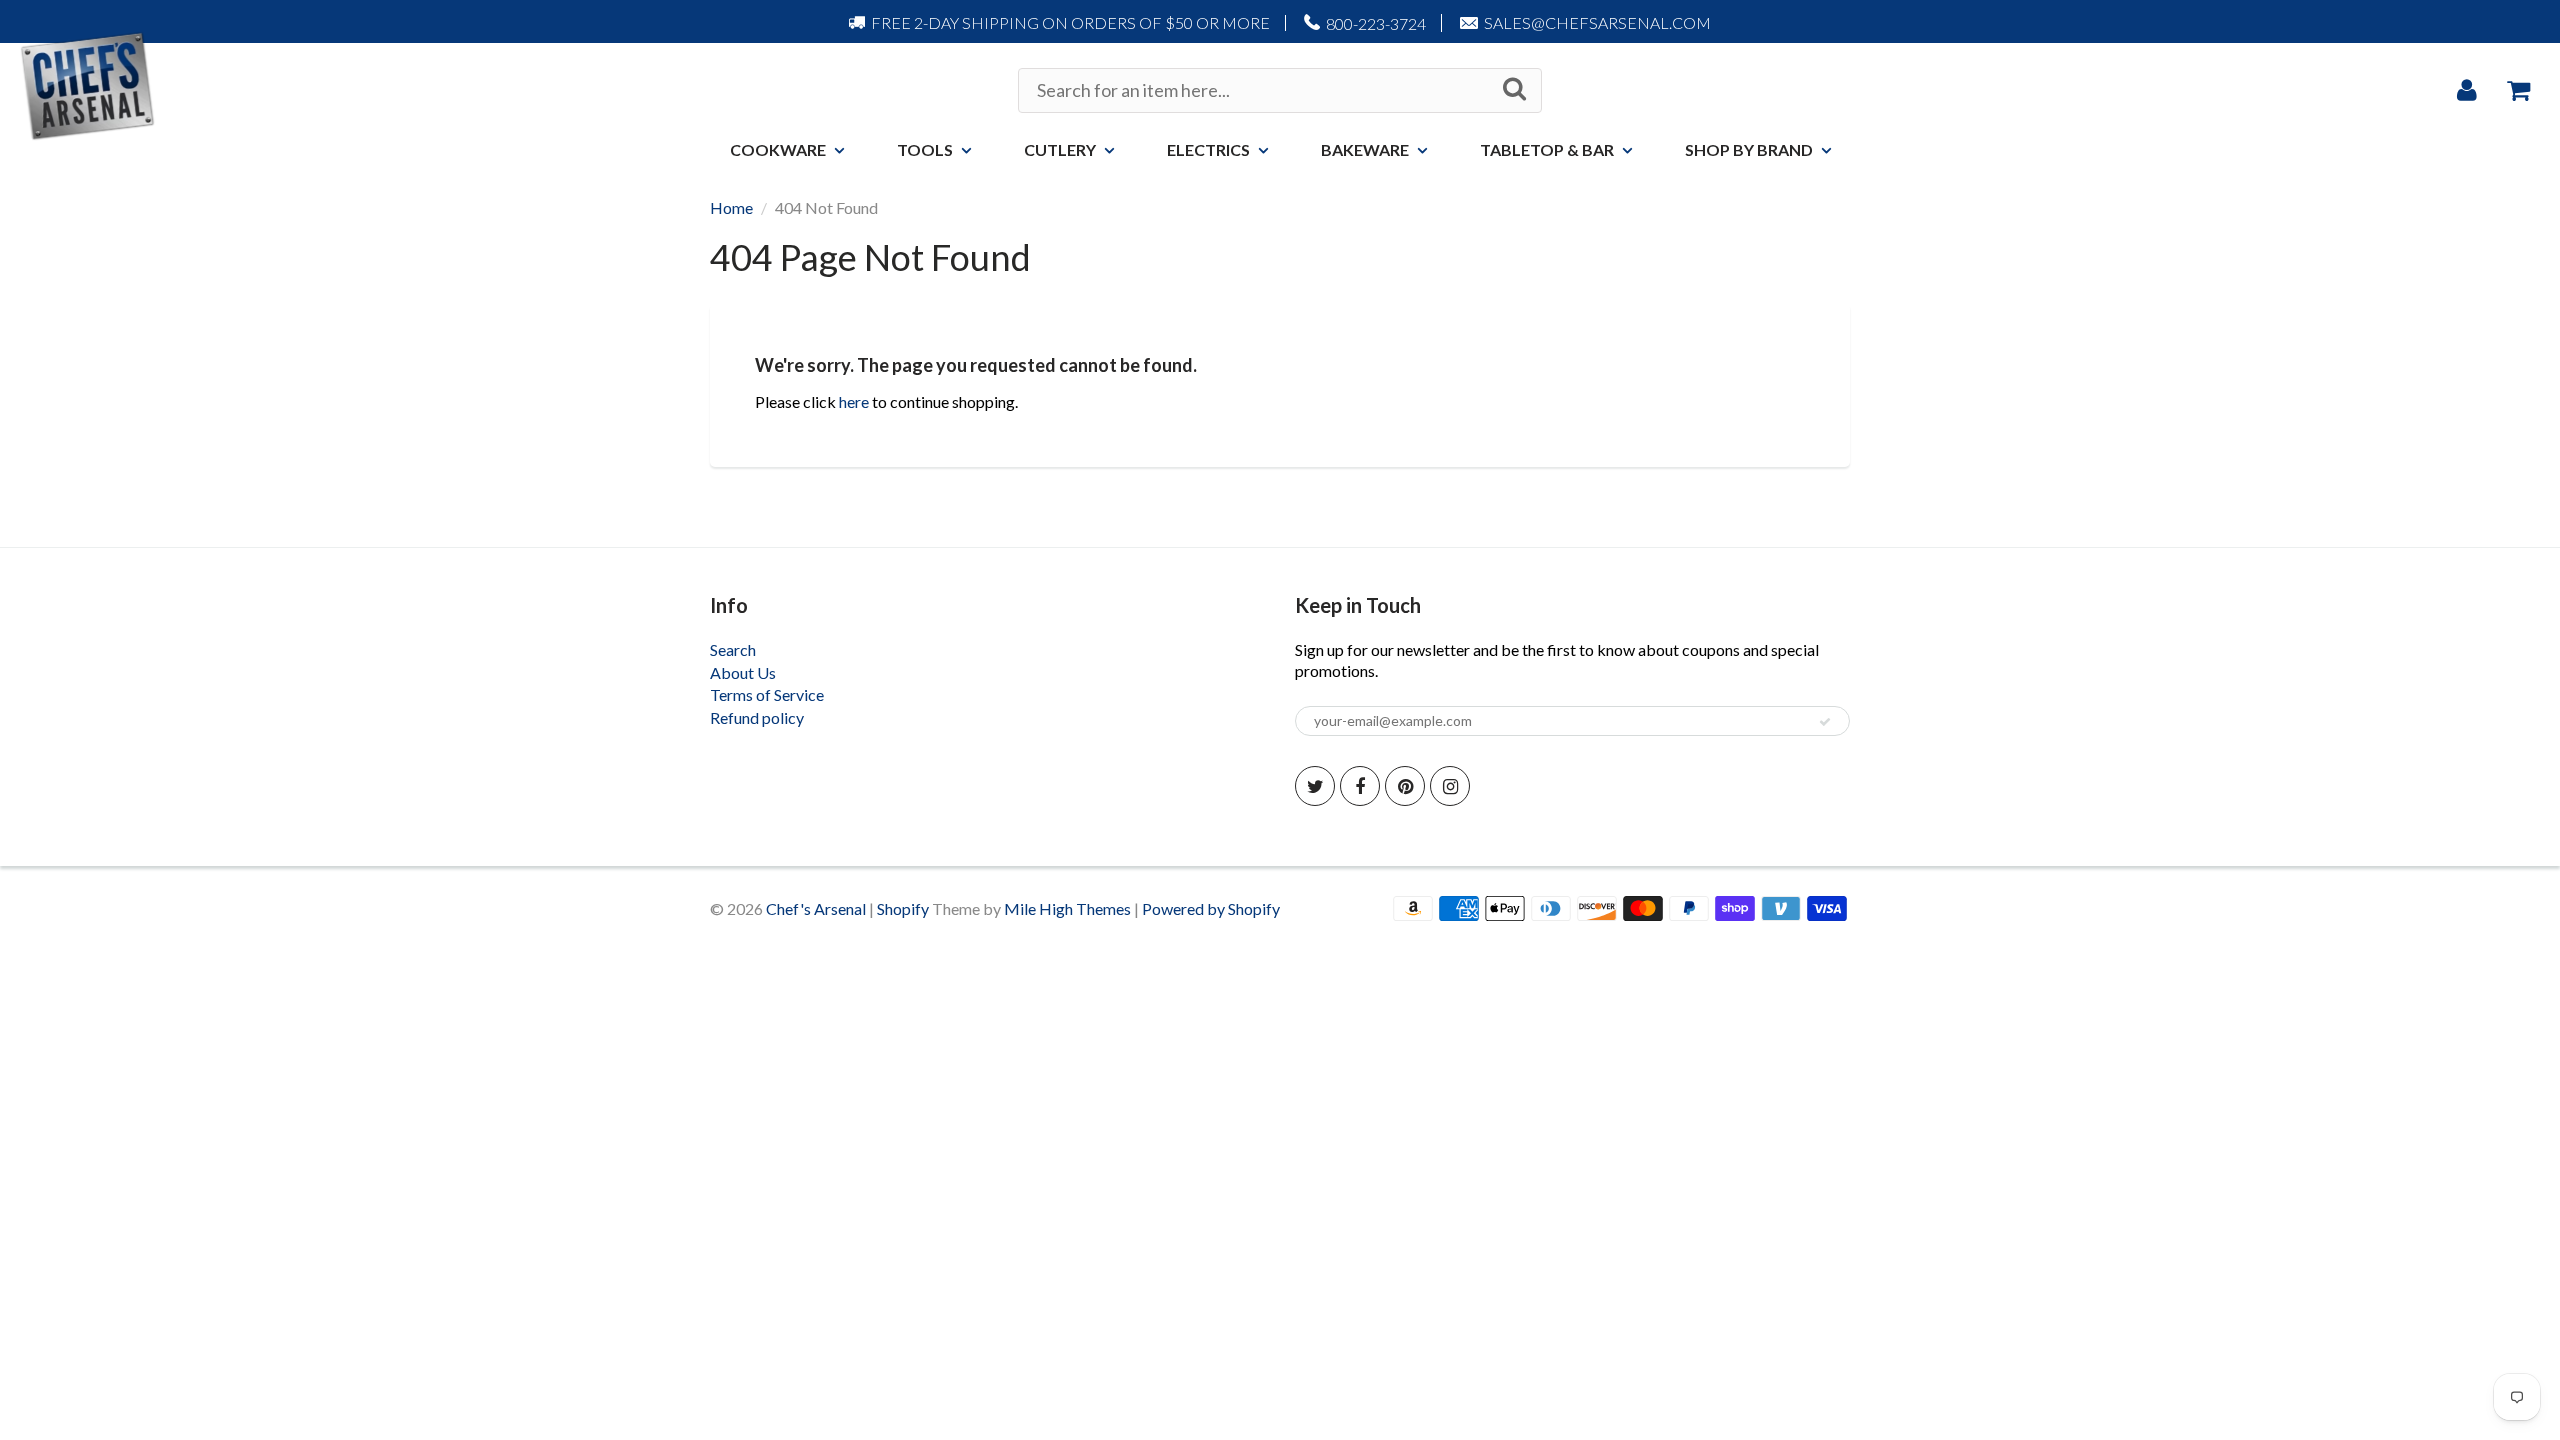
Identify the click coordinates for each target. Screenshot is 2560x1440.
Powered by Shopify (1211, 908)
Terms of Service (767, 694)
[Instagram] (1450, 786)
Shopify (903, 908)
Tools (925, 149)
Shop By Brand (1749, 149)
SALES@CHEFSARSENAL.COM (1597, 22)
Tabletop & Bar (1547, 149)
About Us (743, 672)
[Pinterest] (1405, 786)
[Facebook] (1360, 786)
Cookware (778, 149)
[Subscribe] (1825, 722)
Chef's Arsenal (816, 908)
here (854, 401)
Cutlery (1060, 149)
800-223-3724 (1376, 23)
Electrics (1208, 149)
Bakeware (1365, 149)
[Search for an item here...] (1514, 89)
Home (731, 207)
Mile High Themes (1067, 908)
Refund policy (757, 717)
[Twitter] (1315, 786)
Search (733, 649)
